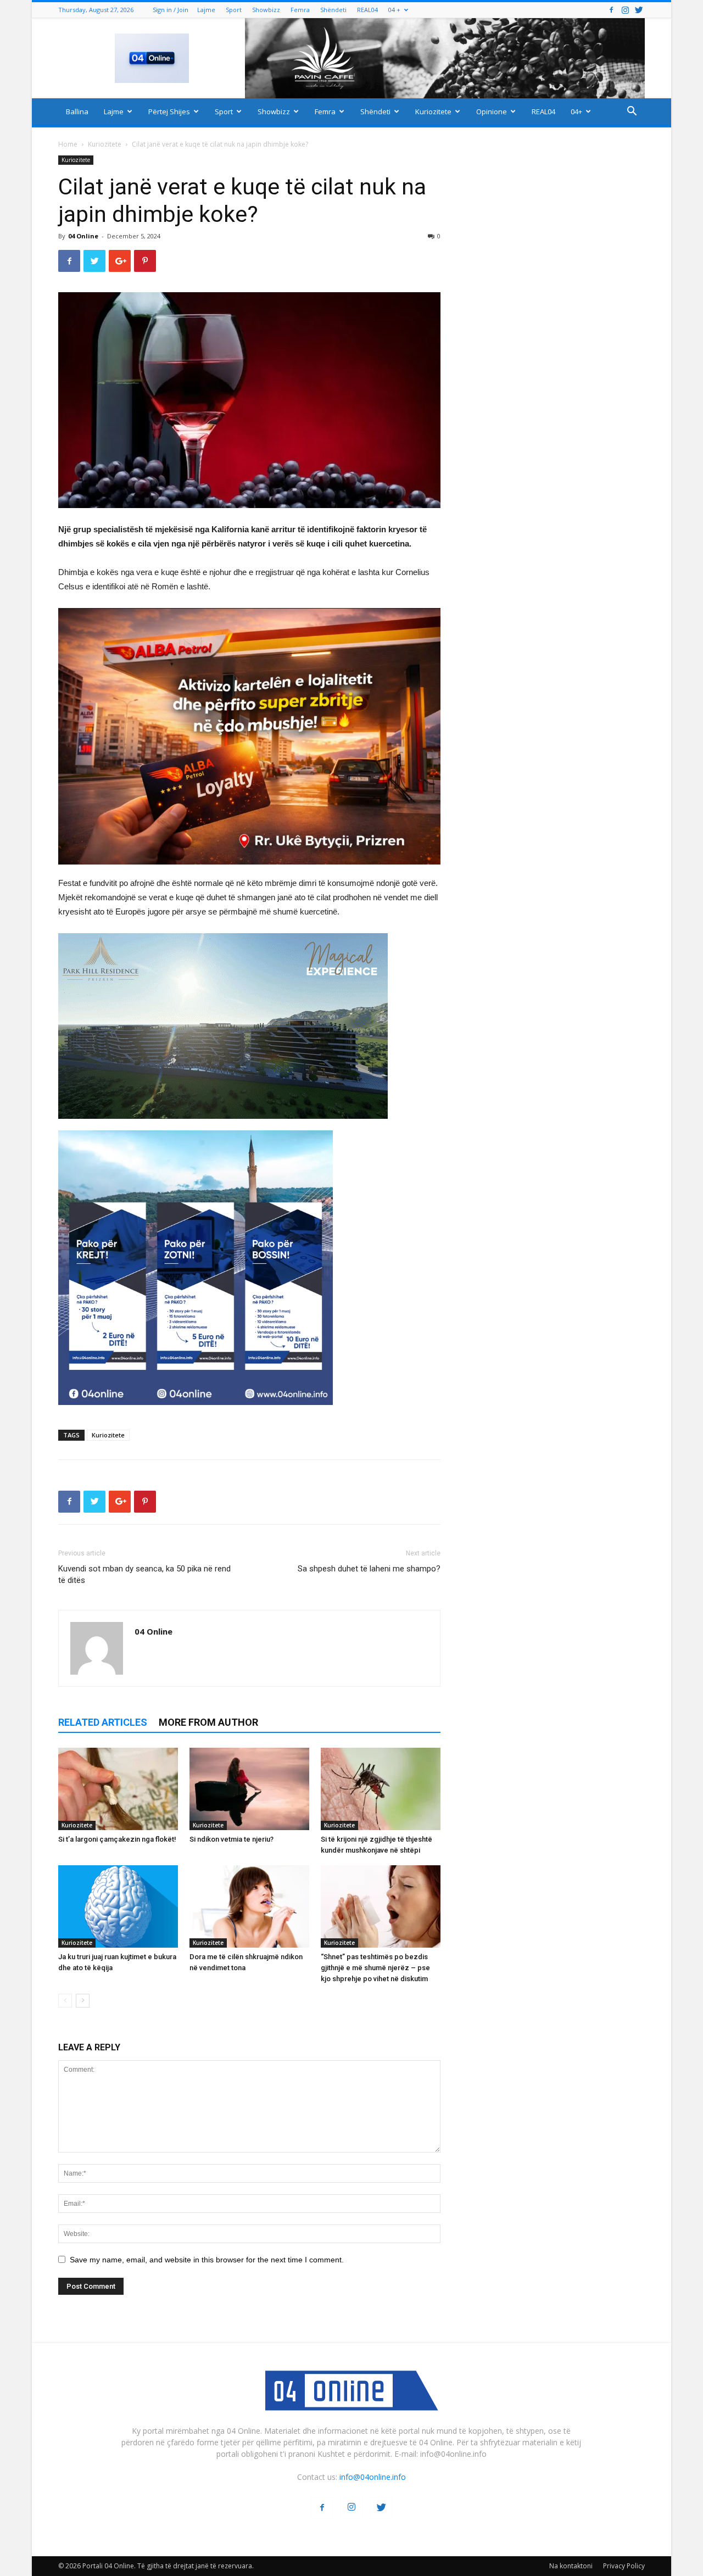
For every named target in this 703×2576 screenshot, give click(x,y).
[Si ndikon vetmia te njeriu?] (249, 1789)
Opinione (492, 111)
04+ (576, 111)
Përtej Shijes (169, 111)
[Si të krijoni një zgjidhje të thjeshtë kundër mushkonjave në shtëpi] (381, 1789)
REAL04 (367, 10)
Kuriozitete (433, 111)
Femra (300, 10)
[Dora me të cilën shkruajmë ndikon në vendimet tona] (249, 1906)
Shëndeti (333, 10)
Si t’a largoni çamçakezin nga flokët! (117, 1839)
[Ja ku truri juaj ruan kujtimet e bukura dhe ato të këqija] (118, 1906)
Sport (234, 10)
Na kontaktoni (571, 2566)
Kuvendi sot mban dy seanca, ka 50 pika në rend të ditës (144, 1574)
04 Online (83, 236)
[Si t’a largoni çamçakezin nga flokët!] (118, 1789)
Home (68, 144)
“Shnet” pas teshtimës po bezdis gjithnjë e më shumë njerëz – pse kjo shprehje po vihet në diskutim (375, 1968)
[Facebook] (611, 10)
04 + (394, 10)
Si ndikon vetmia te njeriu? (231, 1839)
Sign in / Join (171, 10)
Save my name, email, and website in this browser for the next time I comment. (207, 2260)
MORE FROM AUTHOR (208, 1722)
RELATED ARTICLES (103, 1722)
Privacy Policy (624, 2566)
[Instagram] (625, 10)
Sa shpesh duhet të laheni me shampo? (369, 1569)
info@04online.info (373, 2477)
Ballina (77, 111)
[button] (632, 112)
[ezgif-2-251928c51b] (249, 1026)
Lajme (206, 10)
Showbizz (266, 10)
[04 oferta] (196, 1414)
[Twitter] (639, 10)
